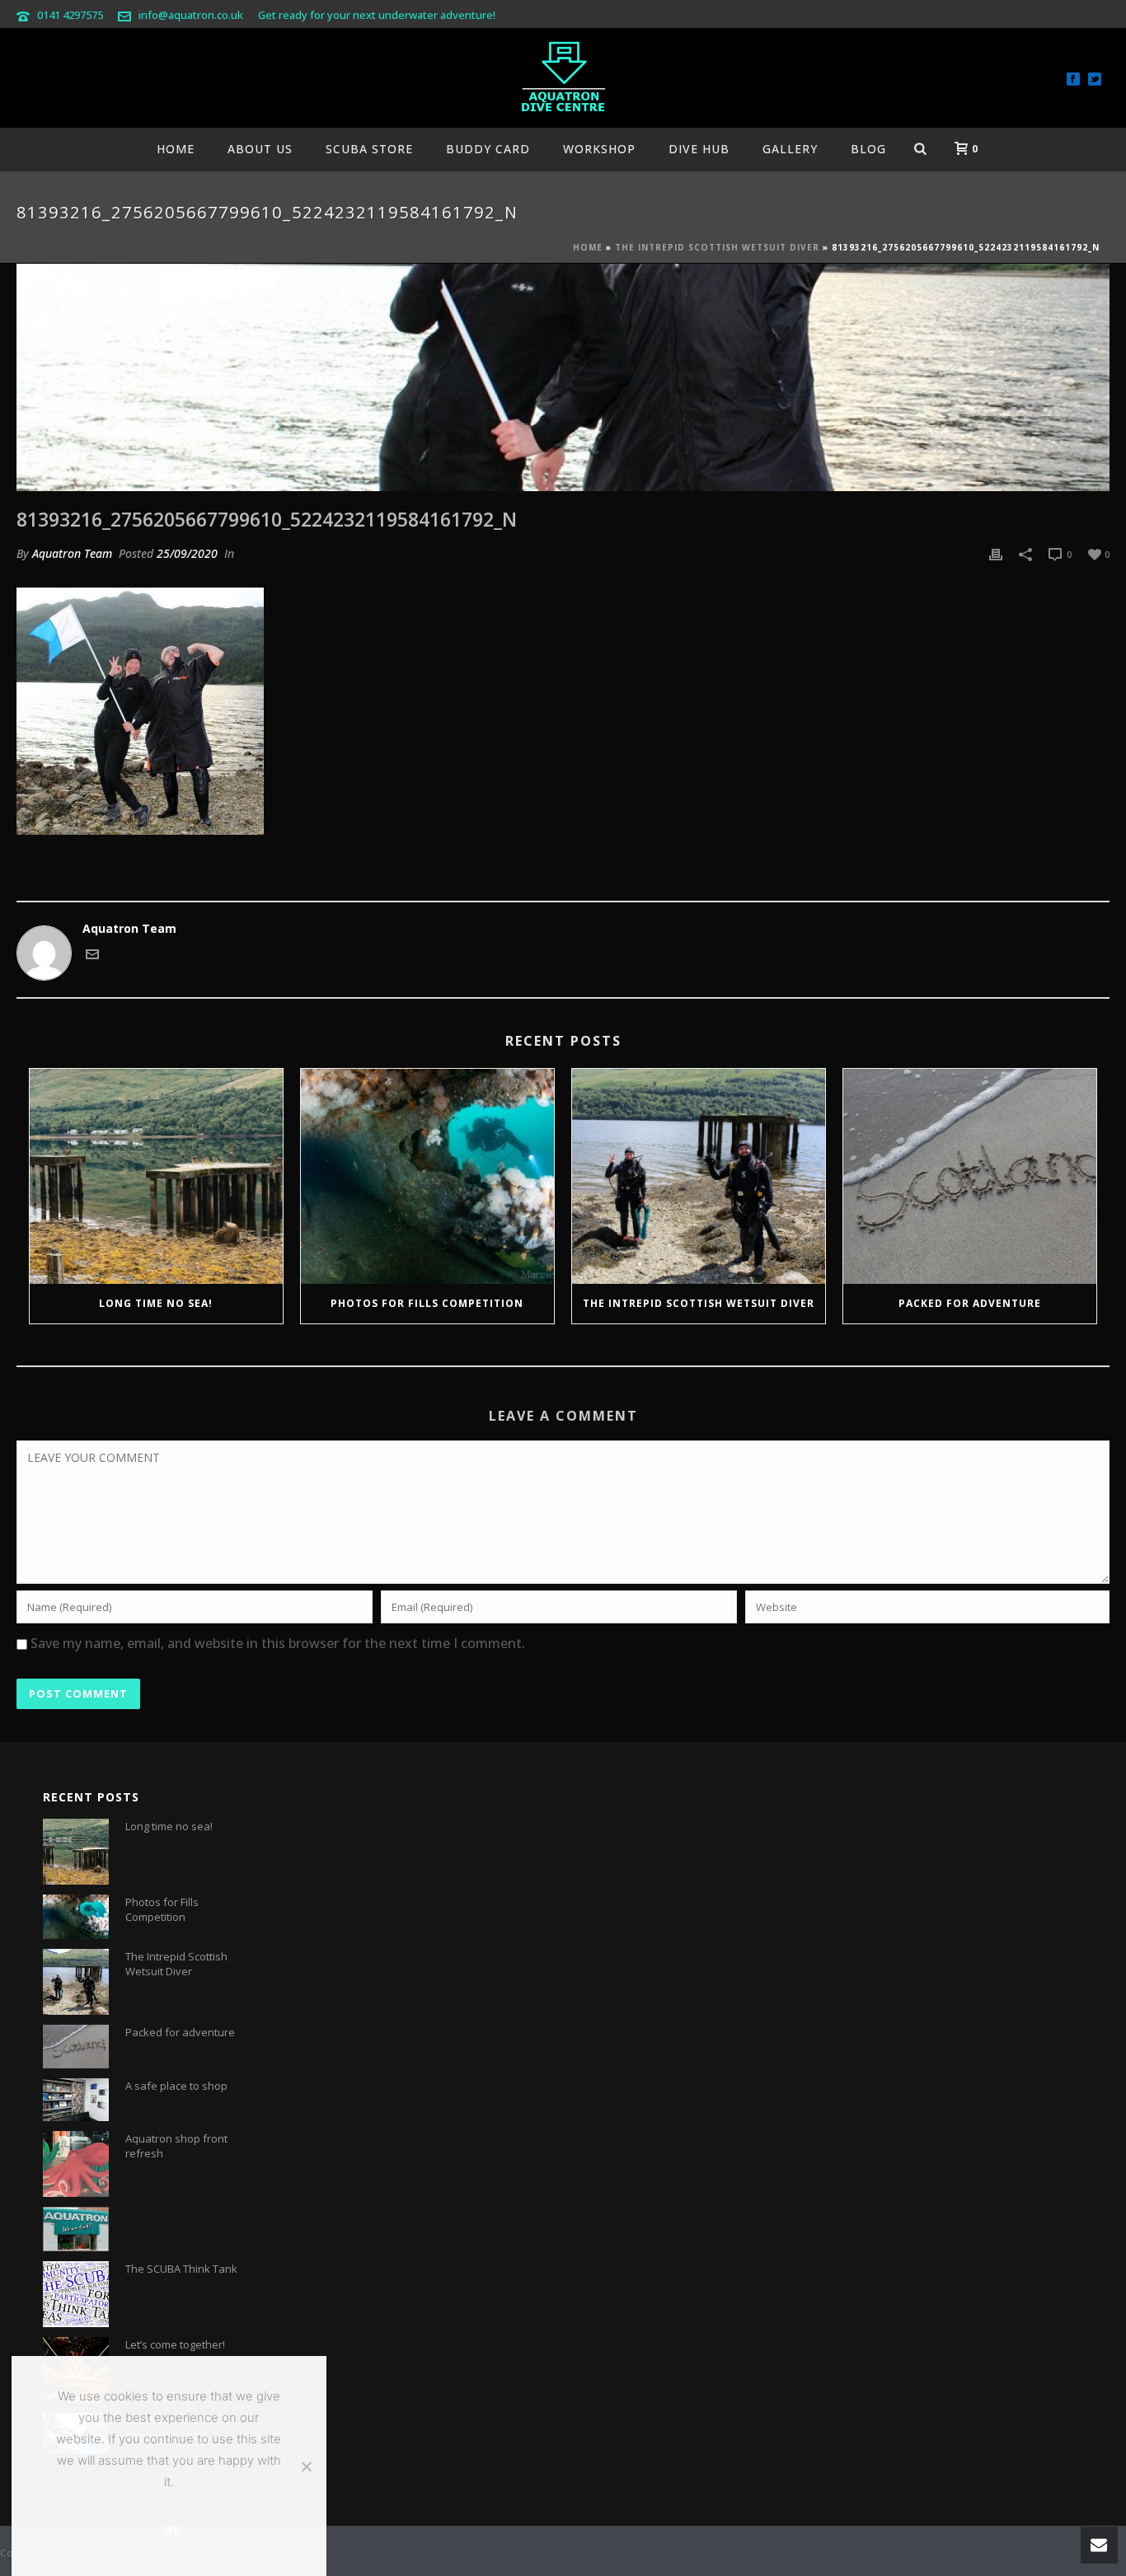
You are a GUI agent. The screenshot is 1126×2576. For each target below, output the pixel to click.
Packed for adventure (970, 1303)
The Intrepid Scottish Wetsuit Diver (717, 247)
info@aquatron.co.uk (191, 15)
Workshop (599, 149)
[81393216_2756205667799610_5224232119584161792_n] (563, 377)
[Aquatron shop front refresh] (76, 2164)
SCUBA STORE (369, 149)
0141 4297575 (70, 15)
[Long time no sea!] (156, 1177)
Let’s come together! (175, 2344)
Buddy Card (488, 149)
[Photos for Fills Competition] (427, 1177)
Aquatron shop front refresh (176, 2146)
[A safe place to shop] (76, 2100)
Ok (173, 2531)
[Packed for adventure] (970, 1177)
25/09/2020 (187, 553)
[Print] (996, 553)
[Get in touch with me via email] (92, 956)
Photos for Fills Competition (427, 1303)
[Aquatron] (563, 78)
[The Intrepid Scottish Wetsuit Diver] (699, 1177)
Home (176, 149)
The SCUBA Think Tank (181, 2269)
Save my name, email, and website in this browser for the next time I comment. (278, 1643)
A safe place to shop (176, 2086)
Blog (868, 149)
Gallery (790, 149)
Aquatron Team (72, 553)
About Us (260, 149)
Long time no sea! (156, 1303)
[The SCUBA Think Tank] (76, 2294)
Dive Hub (699, 149)
